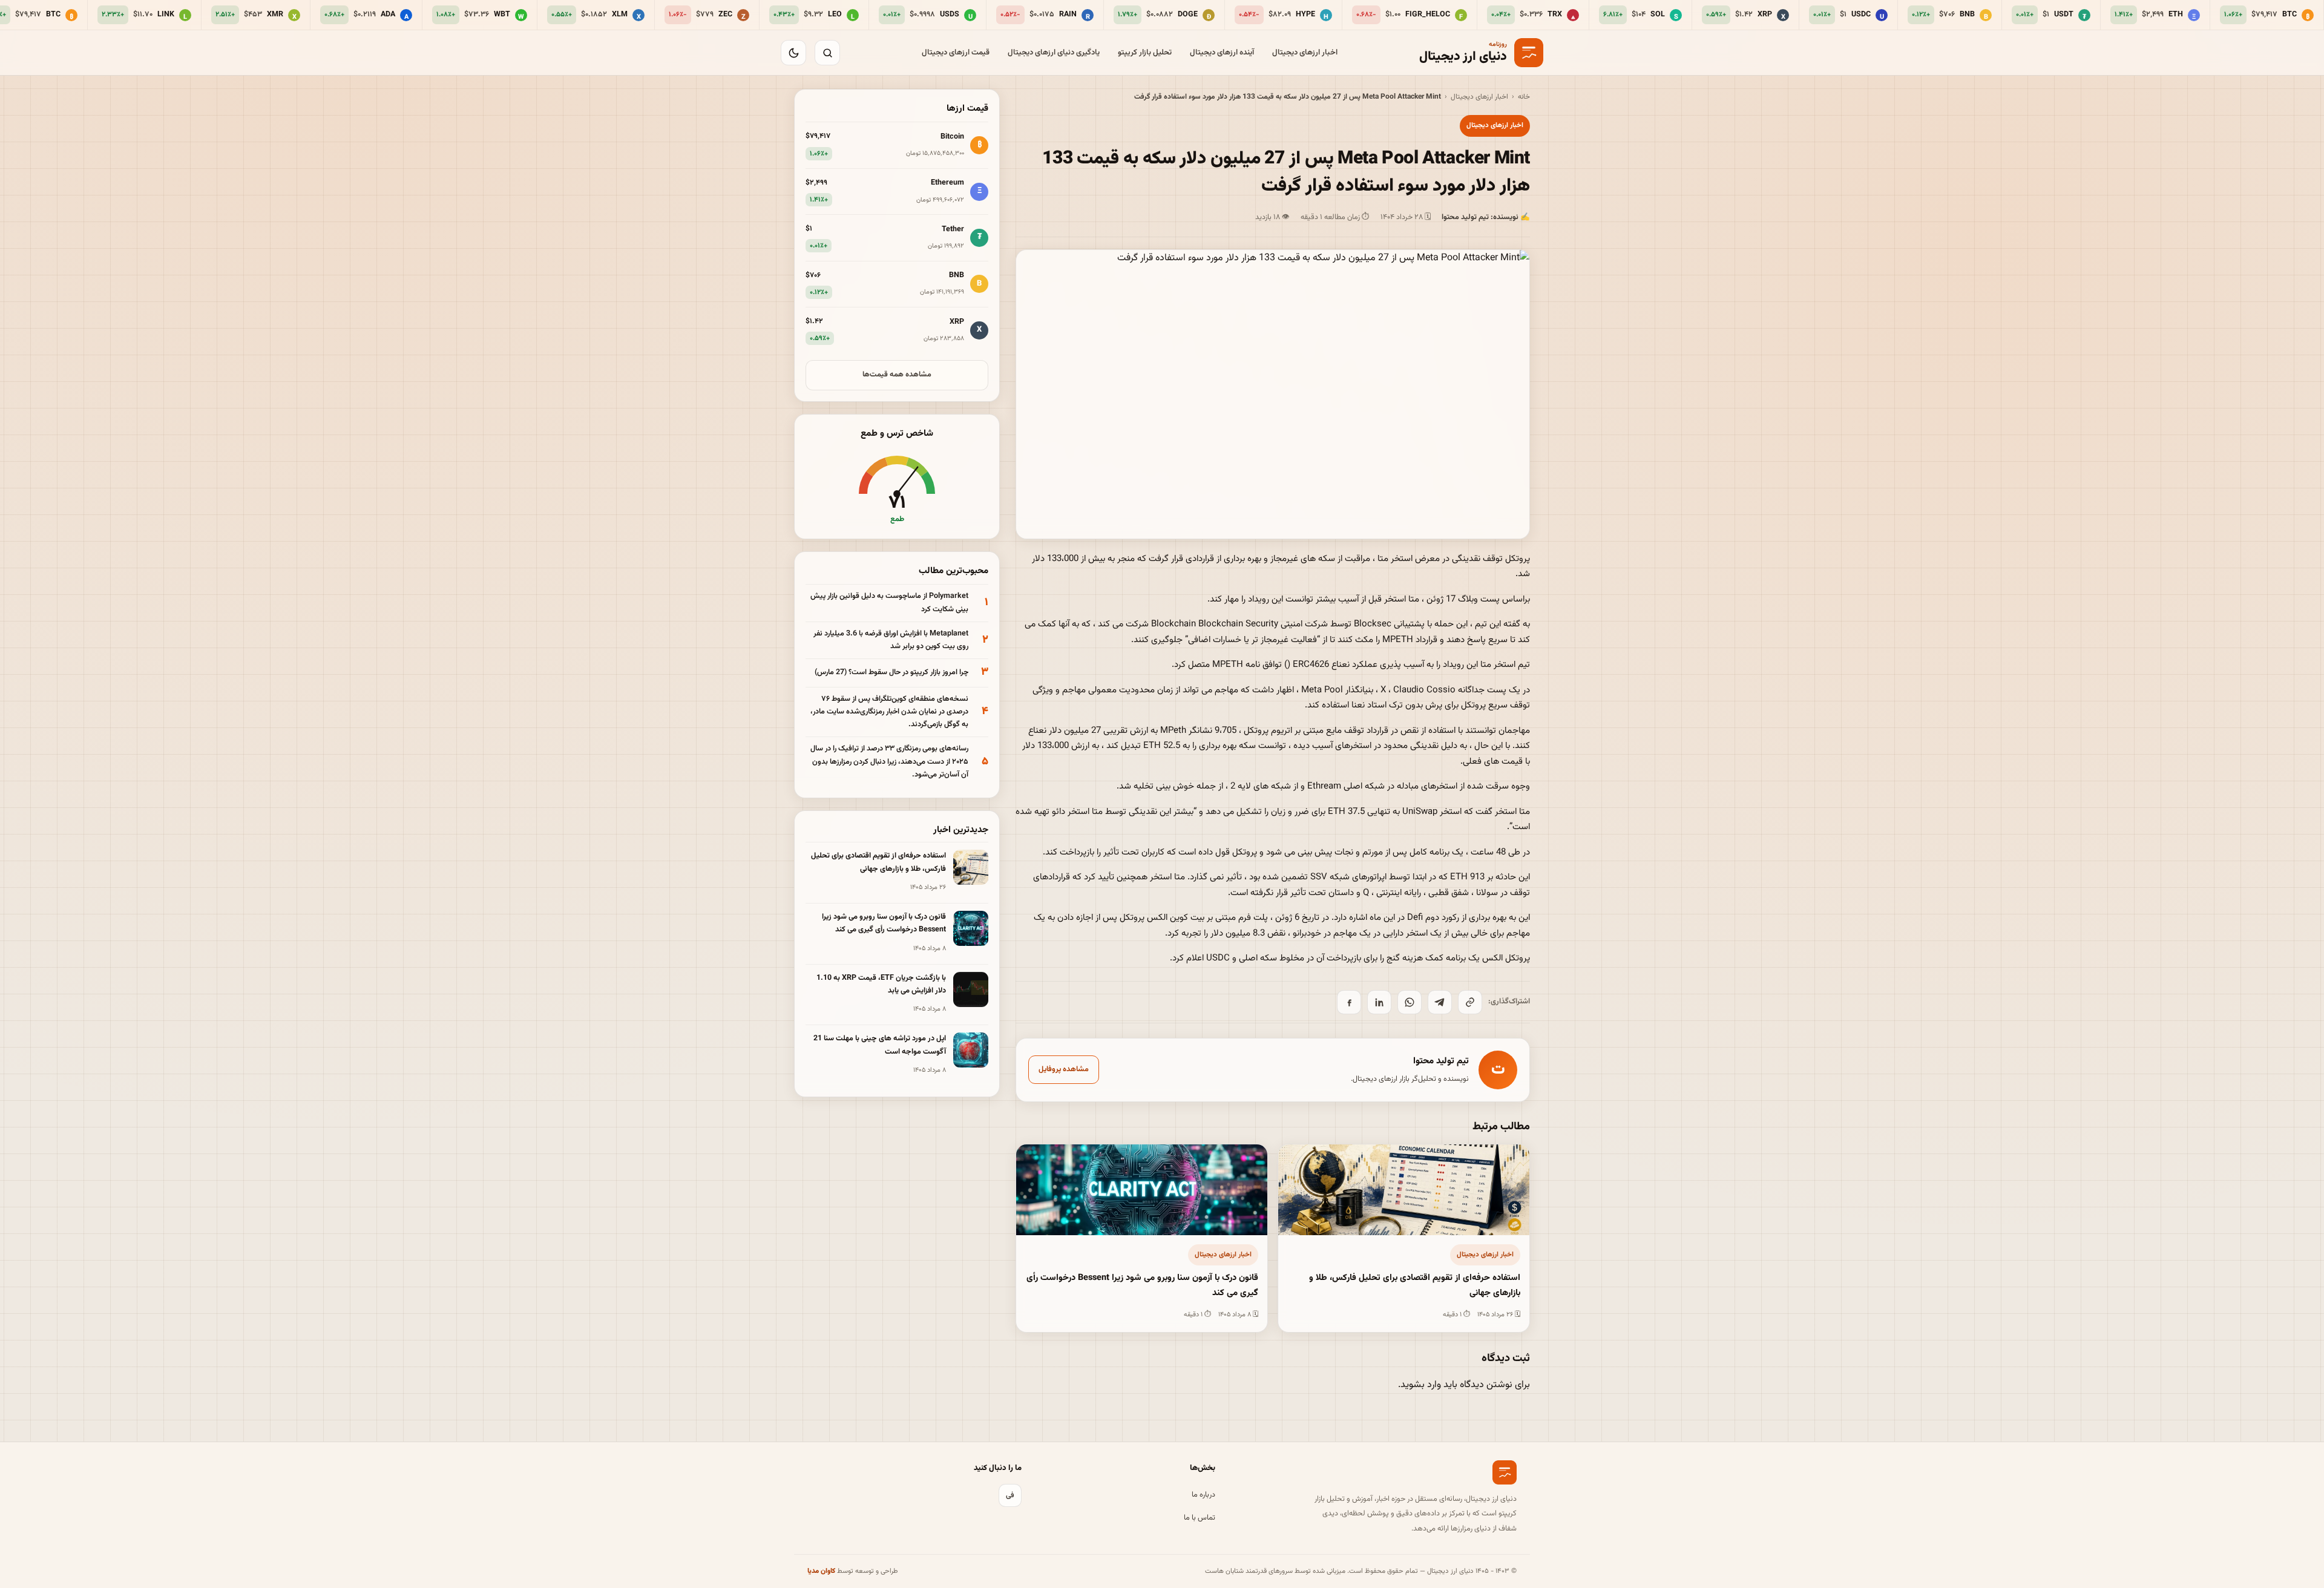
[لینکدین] (1379, 1002)
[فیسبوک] (1349, 1002)
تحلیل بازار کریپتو (1145, 53)
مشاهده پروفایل (1064, 1069)
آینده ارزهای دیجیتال (1222, 53)
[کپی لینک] (1470, 1002)
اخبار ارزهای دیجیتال (1305, 53)
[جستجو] (827, 53)
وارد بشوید (1421, 1385)
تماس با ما (1200, 1518)
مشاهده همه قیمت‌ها (897, 375)
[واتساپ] (1410, 1002)
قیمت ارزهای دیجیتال (956, 53)
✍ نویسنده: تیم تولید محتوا (1486, 217)
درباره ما (1203, 1495)
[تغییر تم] (793, 53)
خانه (1524, 97)
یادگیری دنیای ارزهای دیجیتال (1054, 53)
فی (1010, 1495)
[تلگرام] (1440, 1002)
